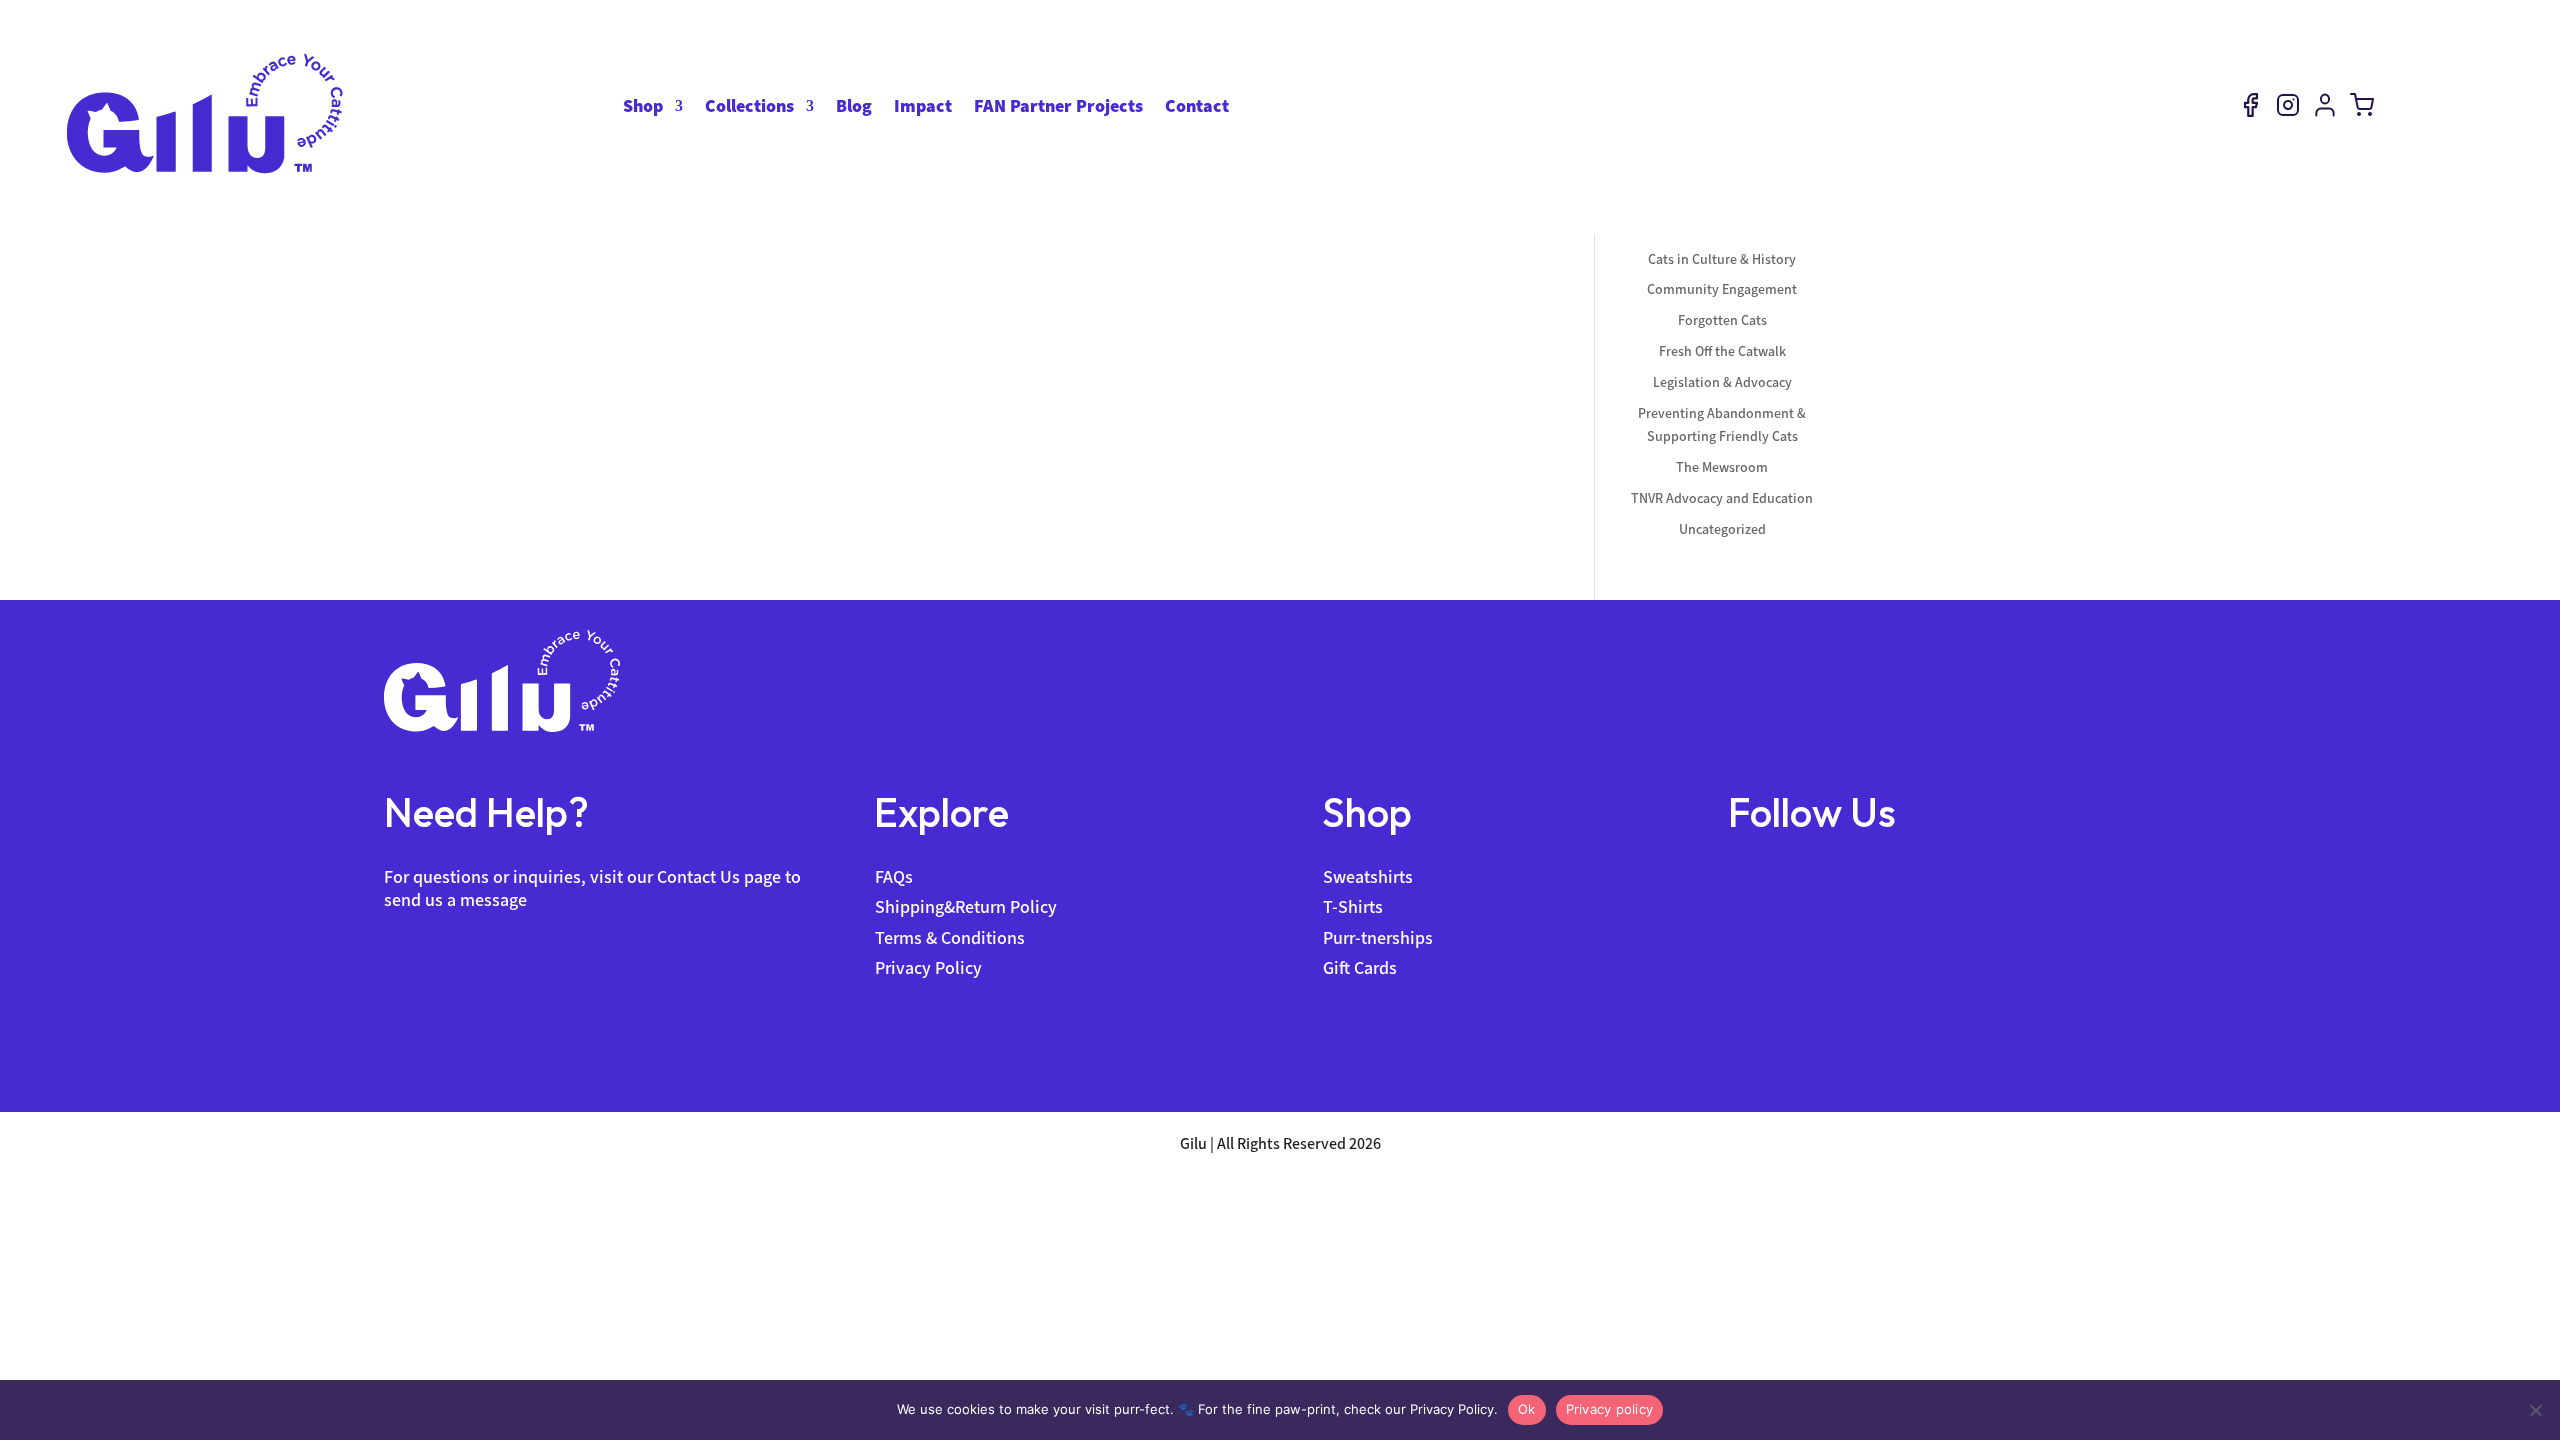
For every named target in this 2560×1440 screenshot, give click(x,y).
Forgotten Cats (1722, 320)
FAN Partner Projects (1058, 108)
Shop (643, 108)
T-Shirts (1353, 907)
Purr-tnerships (1378, 938)
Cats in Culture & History (1722, 259)
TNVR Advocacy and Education (1722, 498)
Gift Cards (1360, 968)
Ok (1527, 1409)
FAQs (894, 877)
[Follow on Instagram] (1781, 877)
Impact (923, 108)
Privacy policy (1610, 1409)
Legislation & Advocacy (1722, 382)
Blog (854, 108)
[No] (2535, 1410)
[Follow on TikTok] (1819, 877)
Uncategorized (1722, 529)
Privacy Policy (928, 968)
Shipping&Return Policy (966, 907)
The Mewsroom (1722, 467)
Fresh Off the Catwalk (1722, 351)
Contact (1197, 108)
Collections (749, 108)
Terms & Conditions (950, 938)
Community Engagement (1722, 289)
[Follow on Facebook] (1743, 877)
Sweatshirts (1368, 877)
